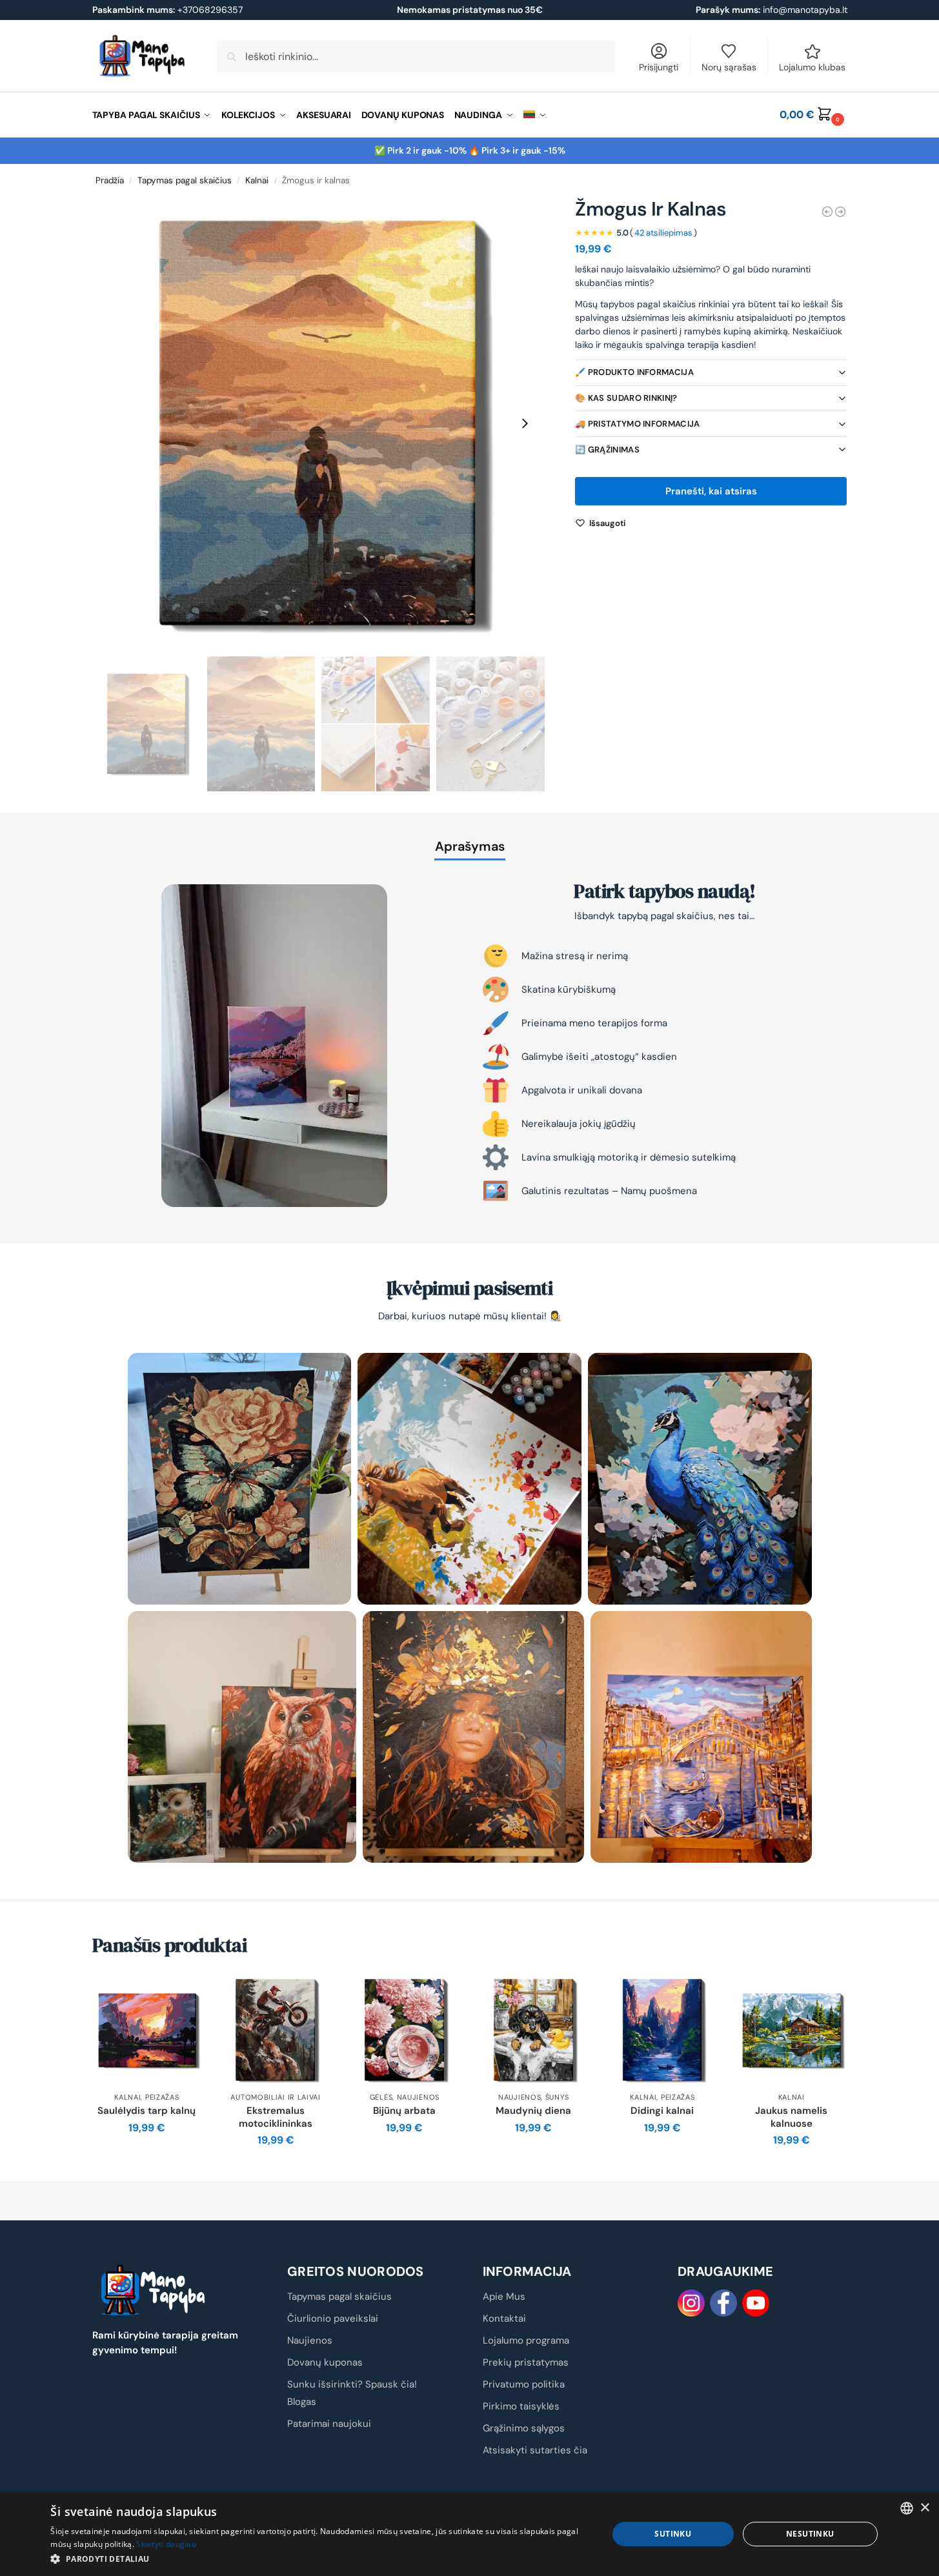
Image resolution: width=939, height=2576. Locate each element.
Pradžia (110, 180)
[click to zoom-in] (319, 423)
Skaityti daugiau (166, 2544)
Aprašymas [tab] (470, 846)
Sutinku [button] (673, 2534)
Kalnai (257, 180)
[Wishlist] (182, 1994)
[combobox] (907, 2508)
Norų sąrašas (729, 67)
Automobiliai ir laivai (275, 2097)
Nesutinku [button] (810, 2534)
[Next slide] (525, 423)
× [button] (924, 2508)
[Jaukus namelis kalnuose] (791, 2030)
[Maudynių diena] (534, 2030)
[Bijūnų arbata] (405, 2030)
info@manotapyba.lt (805, 10)
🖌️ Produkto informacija (634, 372)
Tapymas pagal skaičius (185, 180)
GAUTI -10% (469, 2379)
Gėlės (381, 2097)
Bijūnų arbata (404, 2111)
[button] (813, 115)
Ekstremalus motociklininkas (276, 2117)
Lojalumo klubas (812, 67)
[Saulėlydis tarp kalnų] (827, 212)
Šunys (557, 2097)
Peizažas (162, 2097)
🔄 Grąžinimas (607, 450)
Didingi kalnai (662, 2111)
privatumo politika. (515, 2343)
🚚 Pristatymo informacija (637, 424)
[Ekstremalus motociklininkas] (276, 2030)
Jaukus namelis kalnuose (791, 2117)
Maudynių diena (533, 2111)
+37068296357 (167, 10)
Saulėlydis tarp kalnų (146, 2111)
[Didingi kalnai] (840, 212)
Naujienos (418, 2097)
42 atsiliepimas (663, 233)
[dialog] (469, 2534)
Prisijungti (659, 67)
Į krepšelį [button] (147, 2156)
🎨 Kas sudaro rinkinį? (626, 398)
